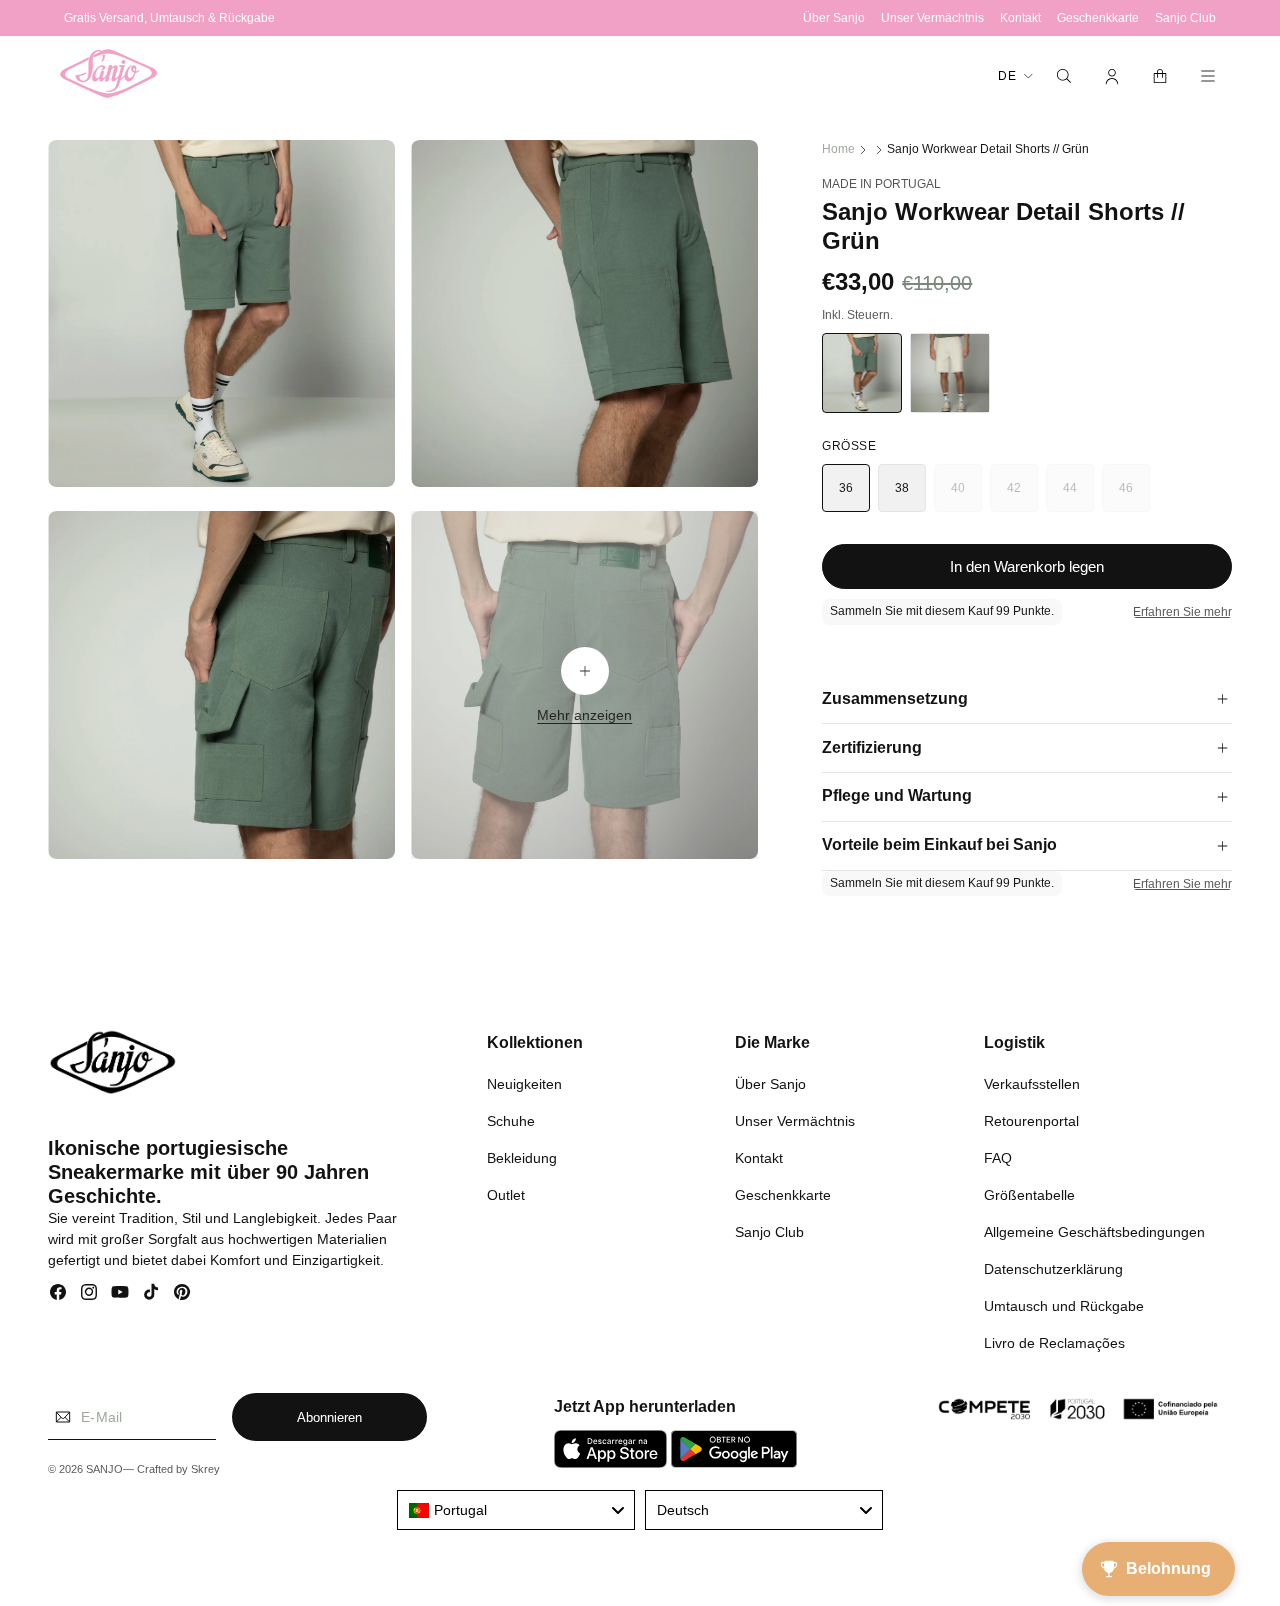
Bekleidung (522, 1157)
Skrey (205, 1470)
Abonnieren (329, 1417)
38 (902, 488)
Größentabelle (1029, 1194)
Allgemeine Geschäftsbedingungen (1094, 1231)
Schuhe (511, 1120)
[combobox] (516, 1510)
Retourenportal (1031, 1120)
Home (838, 149)
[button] (1064, 76)
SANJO (104, 1470)
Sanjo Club (769, 1231)
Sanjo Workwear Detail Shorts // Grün (988, 149)
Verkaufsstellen (1032, 1083)
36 (846, 488)
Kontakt (759, 1157)
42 (1022, 496)
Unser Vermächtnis (795, 1120)
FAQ (998, 1157)
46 (1134, 496)
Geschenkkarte (783, 1194)
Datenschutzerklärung (1053, 1268)
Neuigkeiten (524, 1083)
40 (966, 496)
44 (1078, 496)
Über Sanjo (770, 1083)
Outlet (506, 1194)
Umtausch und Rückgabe (1064, 1305)
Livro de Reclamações (1054, 1342)
